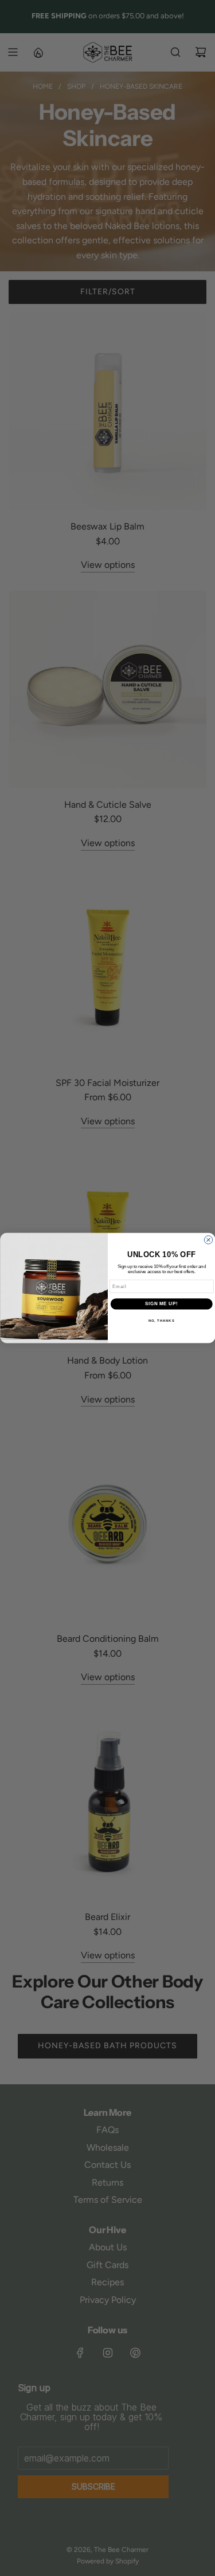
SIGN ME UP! (161, 1304)
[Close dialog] (208, 1240)
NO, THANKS (161, 1320)
